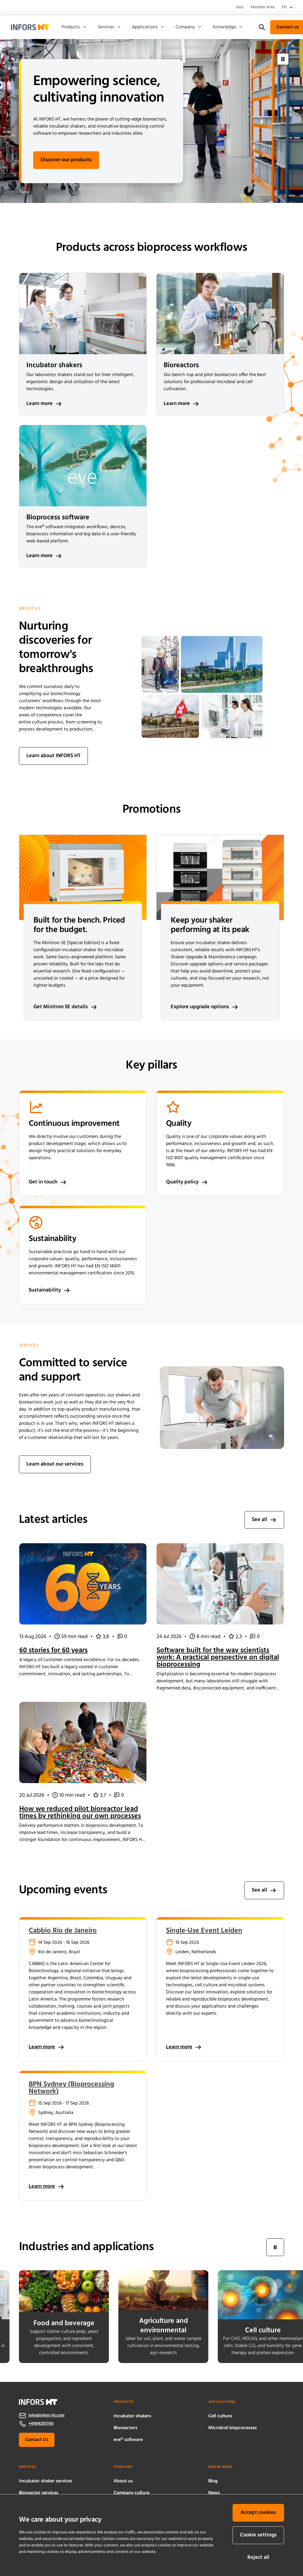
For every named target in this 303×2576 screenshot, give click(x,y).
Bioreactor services (39, 2493)
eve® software (128, 2440)
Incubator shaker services (46, 2481)
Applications (145, 27)
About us (123, 2481)
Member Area (263, 7)
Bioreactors (125, 2428)
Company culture (132, 2493)
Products (71, 27)
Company (185, 27)
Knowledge (224, 27)
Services (106, 27)
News (214, 2493)
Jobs (240, 7)
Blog (213, 2481)
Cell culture (220, 2416)
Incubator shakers (132, 2416)
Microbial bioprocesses (233, 2428)
